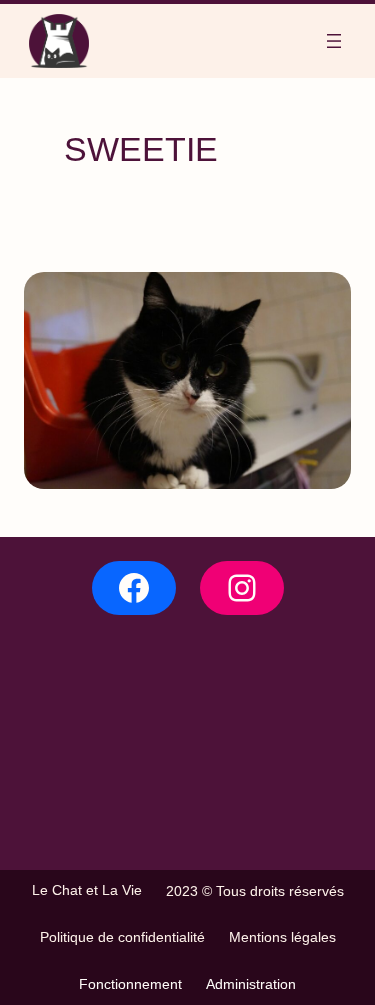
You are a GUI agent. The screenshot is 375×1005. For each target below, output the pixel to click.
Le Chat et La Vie (87, 890)
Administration (251, 984)
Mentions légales (282, 937)
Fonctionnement (130, 984)
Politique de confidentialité (122, 937)
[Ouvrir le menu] (334, 41)
